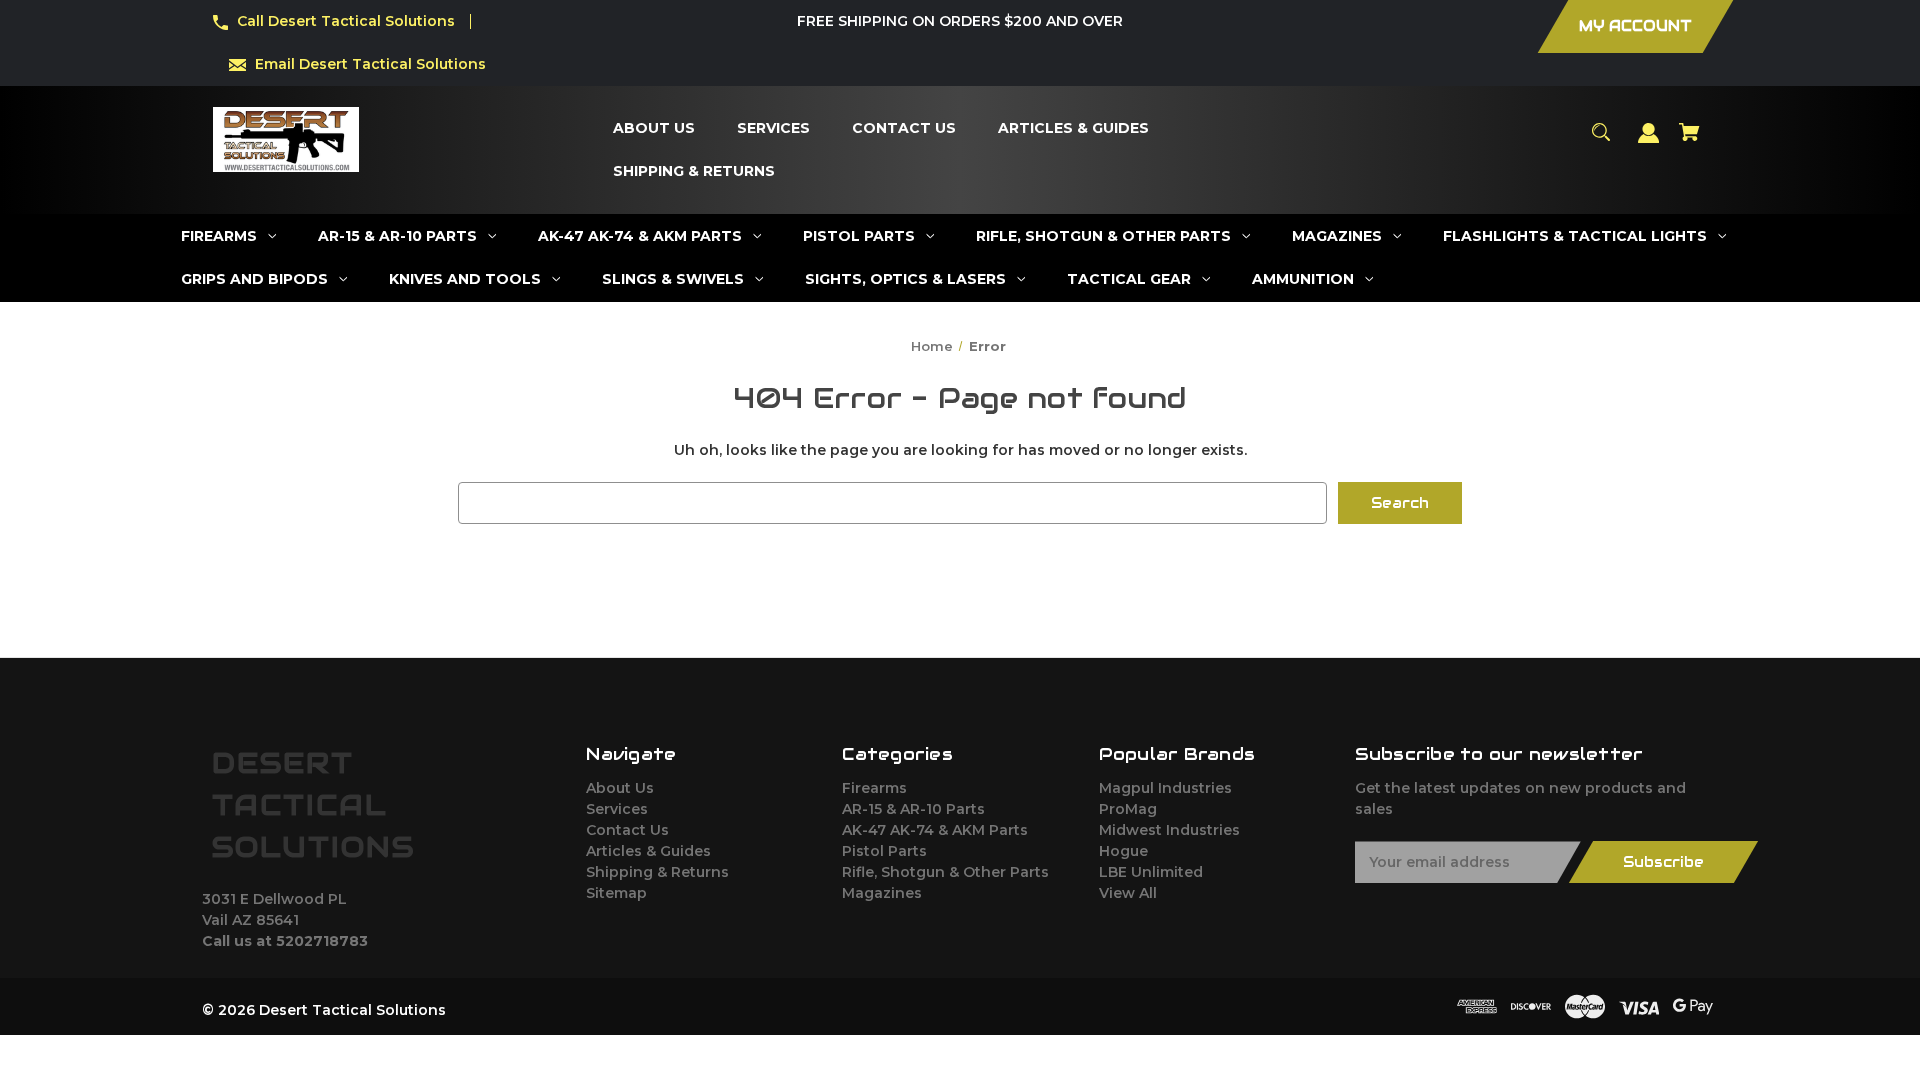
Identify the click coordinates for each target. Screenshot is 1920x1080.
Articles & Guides (648, 851)
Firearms (874, 788)
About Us (620, 788)
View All (1128, 893)
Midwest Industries (1169, 830)
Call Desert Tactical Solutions (346, 21)
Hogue (1123, 851)
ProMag (1128, 809)
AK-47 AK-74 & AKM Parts (935, 830)
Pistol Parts (884, 851)
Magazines (882, 893)
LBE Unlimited (1151, 872)
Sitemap (616, 893)
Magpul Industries (1165, 788)
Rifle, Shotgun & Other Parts (945, 872)
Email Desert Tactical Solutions (370, 64)
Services (617, 809)
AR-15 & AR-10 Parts (913, 809)
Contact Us (627, 830)
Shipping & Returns (657, 872)
